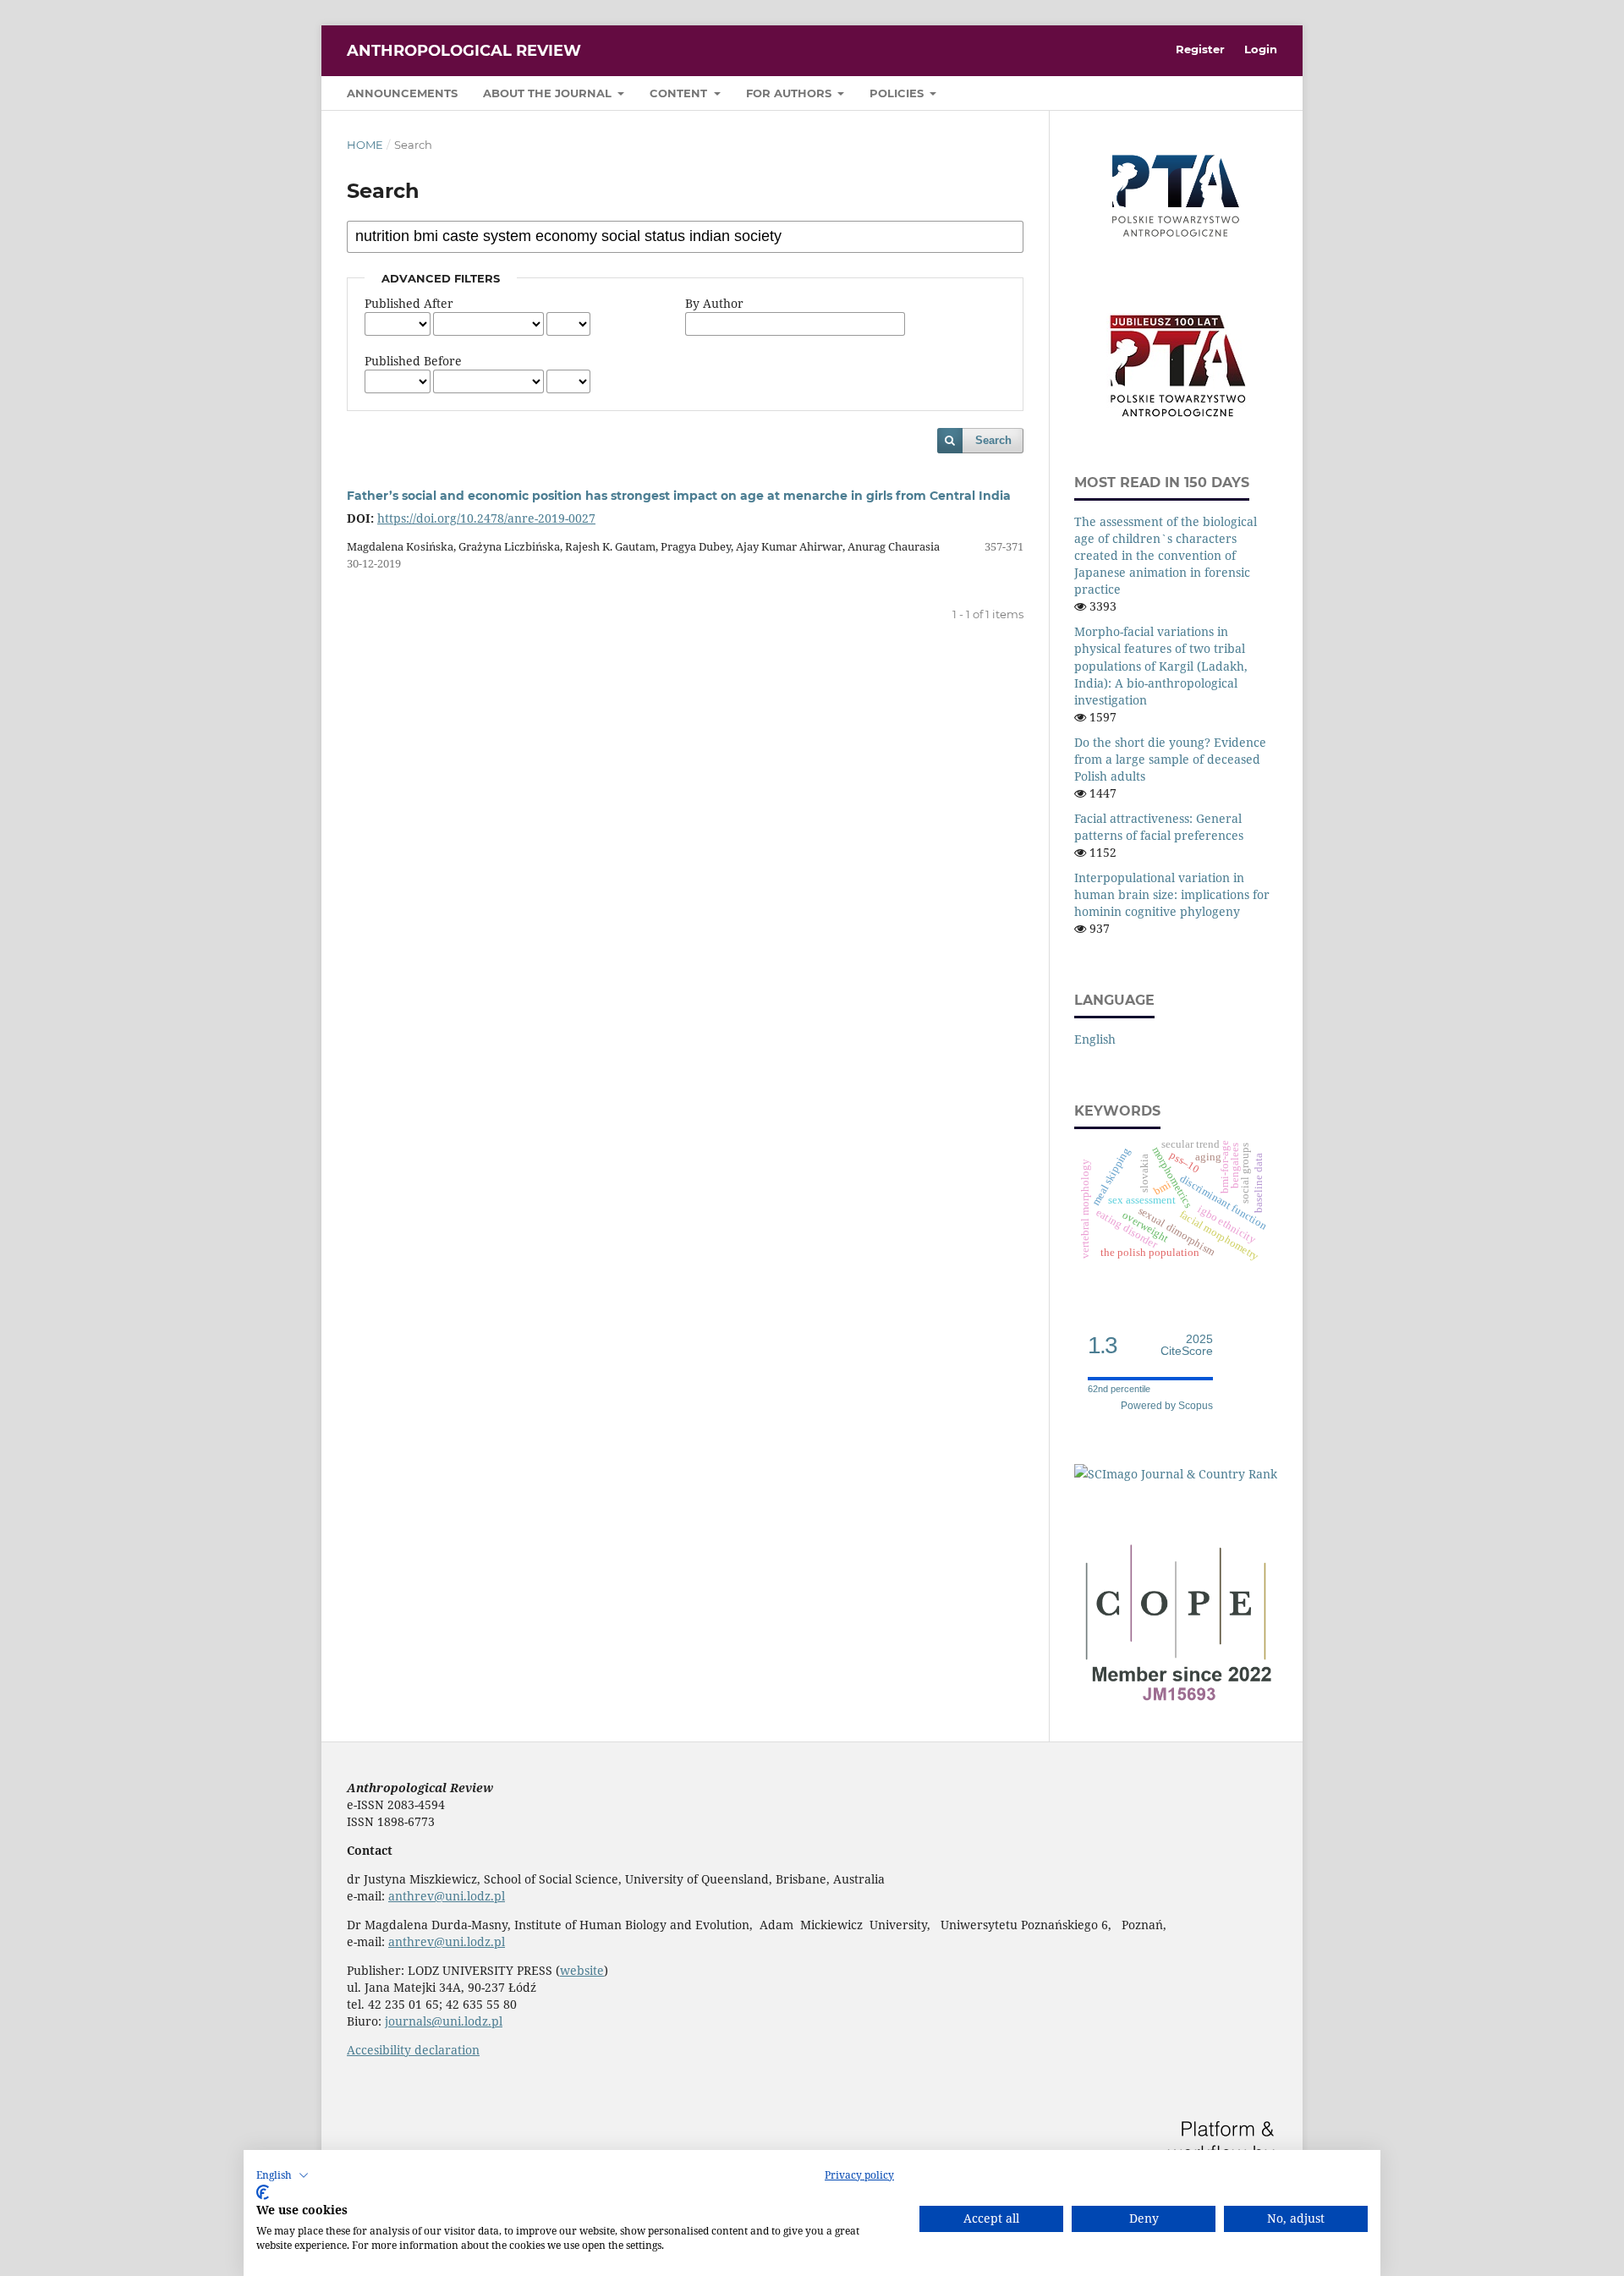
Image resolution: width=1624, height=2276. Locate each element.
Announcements (402, 93)
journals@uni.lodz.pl (444, 2021)
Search (993, 440)
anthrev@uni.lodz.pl (447, 1896)
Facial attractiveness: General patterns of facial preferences (1159, 827)
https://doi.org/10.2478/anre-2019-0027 (486, 518)
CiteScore (1187, 1345)
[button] (283, 2175)
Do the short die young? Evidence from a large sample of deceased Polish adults (1170, 759)
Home (365, 145)
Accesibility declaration (413, 2050)
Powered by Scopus (1167, 1406)
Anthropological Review (464, 51)
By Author (714, 303)
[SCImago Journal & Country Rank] (1176, 1474)
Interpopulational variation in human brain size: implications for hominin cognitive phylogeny (1172, 894)
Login (1261, 49)
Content (680, 93)
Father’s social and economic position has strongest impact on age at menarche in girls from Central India (679, 496)
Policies (898, 93)
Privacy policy (859, 2175)
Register (1200, 49)
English (1095, 1039)
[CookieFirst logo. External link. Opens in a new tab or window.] (263, 2192)
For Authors (790, 93)
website (582, 1970)
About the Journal (549, 93)
